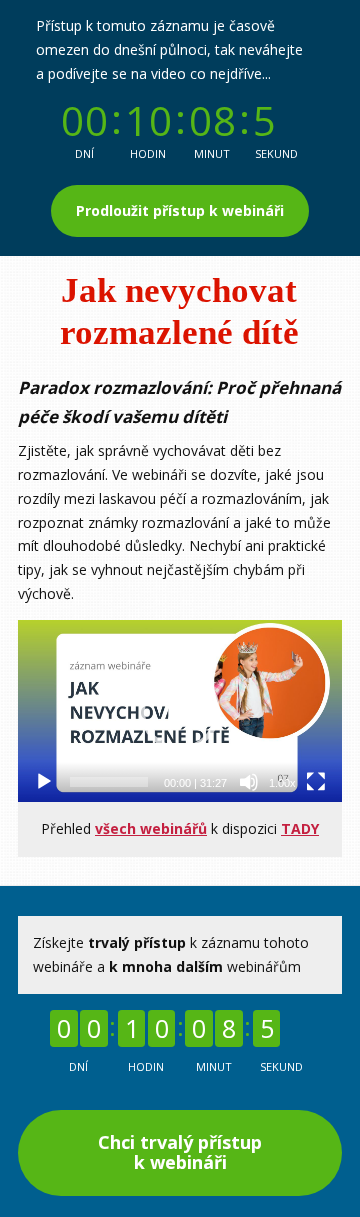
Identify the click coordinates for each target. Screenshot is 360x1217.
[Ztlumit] (249, 782)
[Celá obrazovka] (316, 782)
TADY (300, 828)
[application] (180, 711)
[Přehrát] (44, 782)
